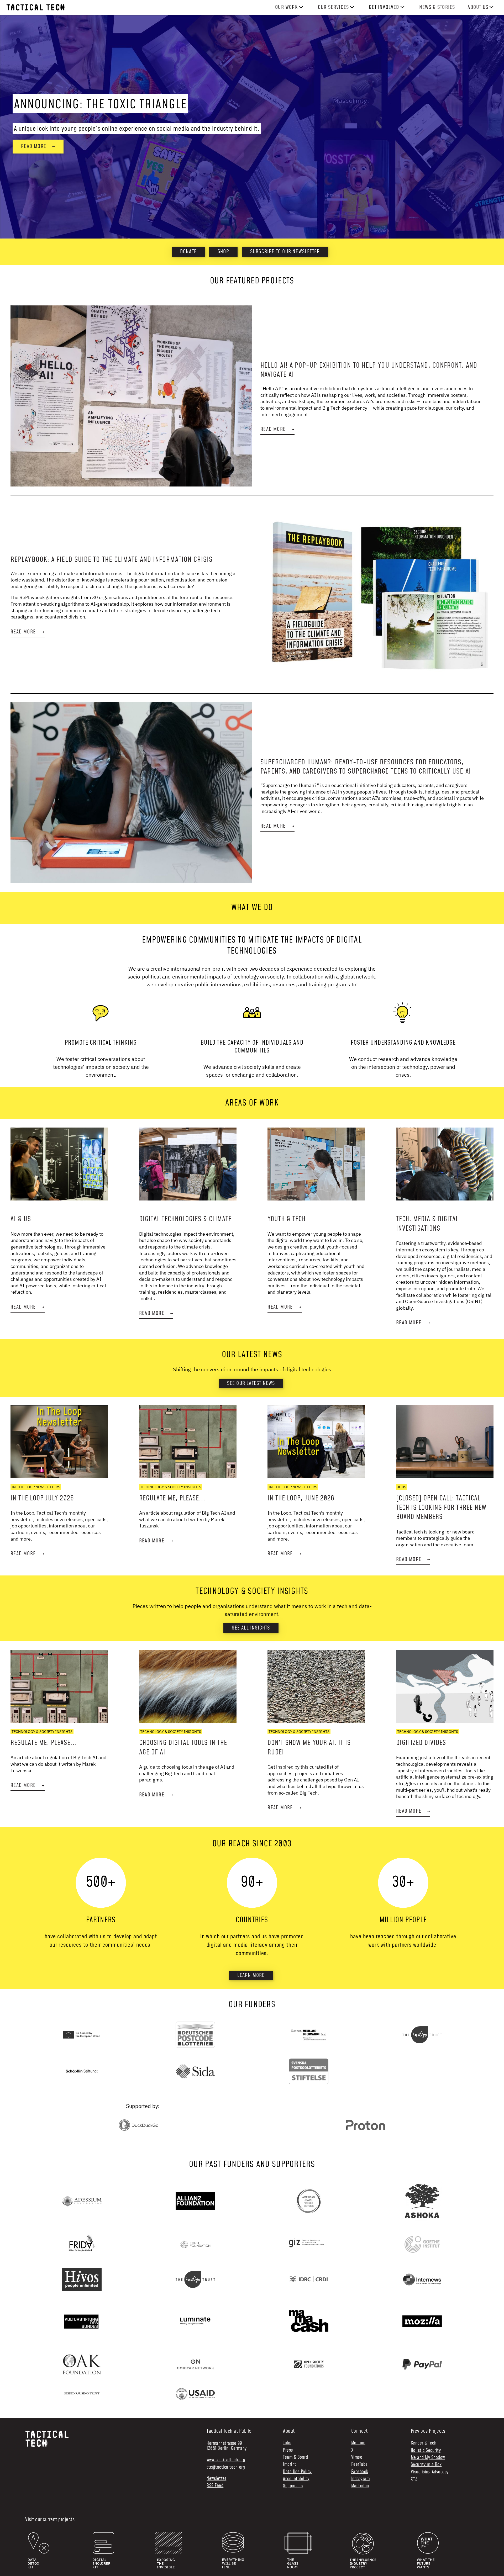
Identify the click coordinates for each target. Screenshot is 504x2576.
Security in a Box (426, 2465)
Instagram (361, 2479)
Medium (358, 2443)
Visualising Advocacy (430, 2472)
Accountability (296, 2479)
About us (478, 7)
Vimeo (357, 2458)
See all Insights (251, 1628)
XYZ (414, 2479)
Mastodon (360, 2486)
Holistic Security (426, 2451)
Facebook (360, 2472)
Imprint (290, 2465)
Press (288, 2450)
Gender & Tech (424, 2443)
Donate (188, 252)
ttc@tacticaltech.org (226, 2467)
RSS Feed (215, 2486)
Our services (333, 7)
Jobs (287, 2443)
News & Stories (437, 7)
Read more (38, 146)
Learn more (251, 1975)
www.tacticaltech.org (226, 2460)
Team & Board (295, 2458)
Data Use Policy (297, 2472)
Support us (293, 2486)
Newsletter (216, 2479)
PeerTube (359, 2465)
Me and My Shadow (428, 2458)
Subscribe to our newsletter (285, 252)
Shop (223, 252)
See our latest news (251, 1383)
